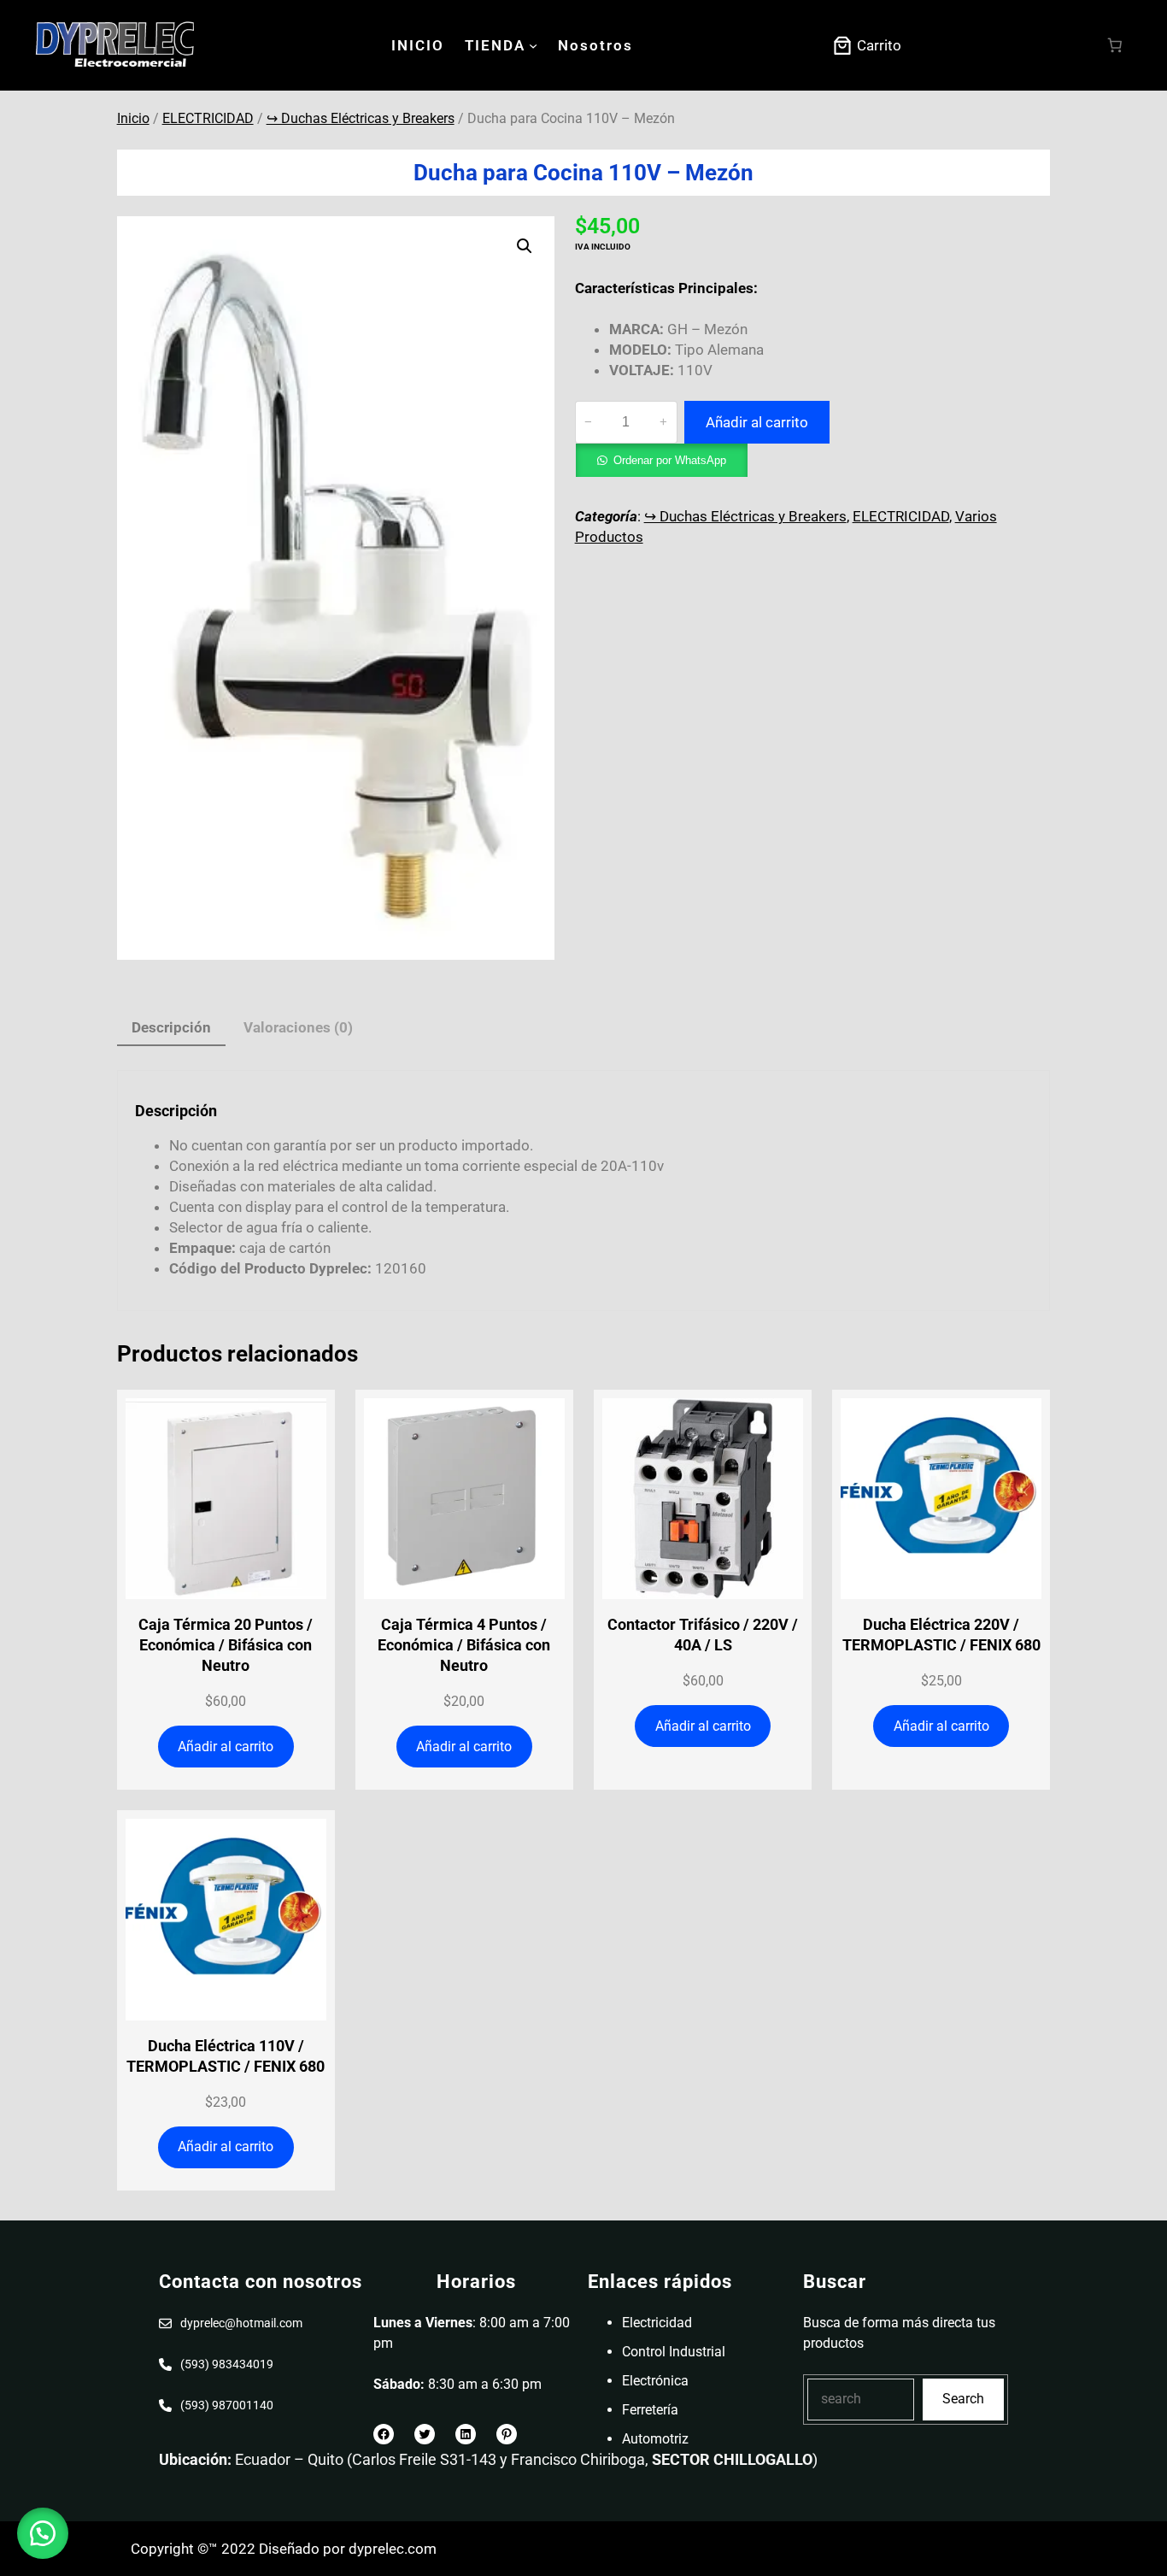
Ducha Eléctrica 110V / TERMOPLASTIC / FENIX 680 (226, 2056)
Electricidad (657, 2323)
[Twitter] (425, 2434)
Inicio (133, 118)
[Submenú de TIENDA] (533, 45)
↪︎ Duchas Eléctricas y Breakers (361, 118)
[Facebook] (384, 2434)
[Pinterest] (507, 2434)
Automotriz (655, 2439)
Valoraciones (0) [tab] (298, 1027)
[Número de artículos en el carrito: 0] (1115, 46)
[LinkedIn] (466, 2434)
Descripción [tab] (171, 1027)
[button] (525, 246)
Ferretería (650, 2410)
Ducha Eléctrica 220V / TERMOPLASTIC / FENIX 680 (941, 1635)
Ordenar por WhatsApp (670, 460)
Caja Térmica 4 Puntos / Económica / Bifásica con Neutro (464, 1645)
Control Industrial (674, 2352)
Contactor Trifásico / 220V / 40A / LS (703, 1635)
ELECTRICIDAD (208, 118)
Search (963, 2399)
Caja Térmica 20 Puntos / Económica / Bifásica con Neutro (226, 1645)
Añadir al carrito (757, 422)
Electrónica (655, 2381)
